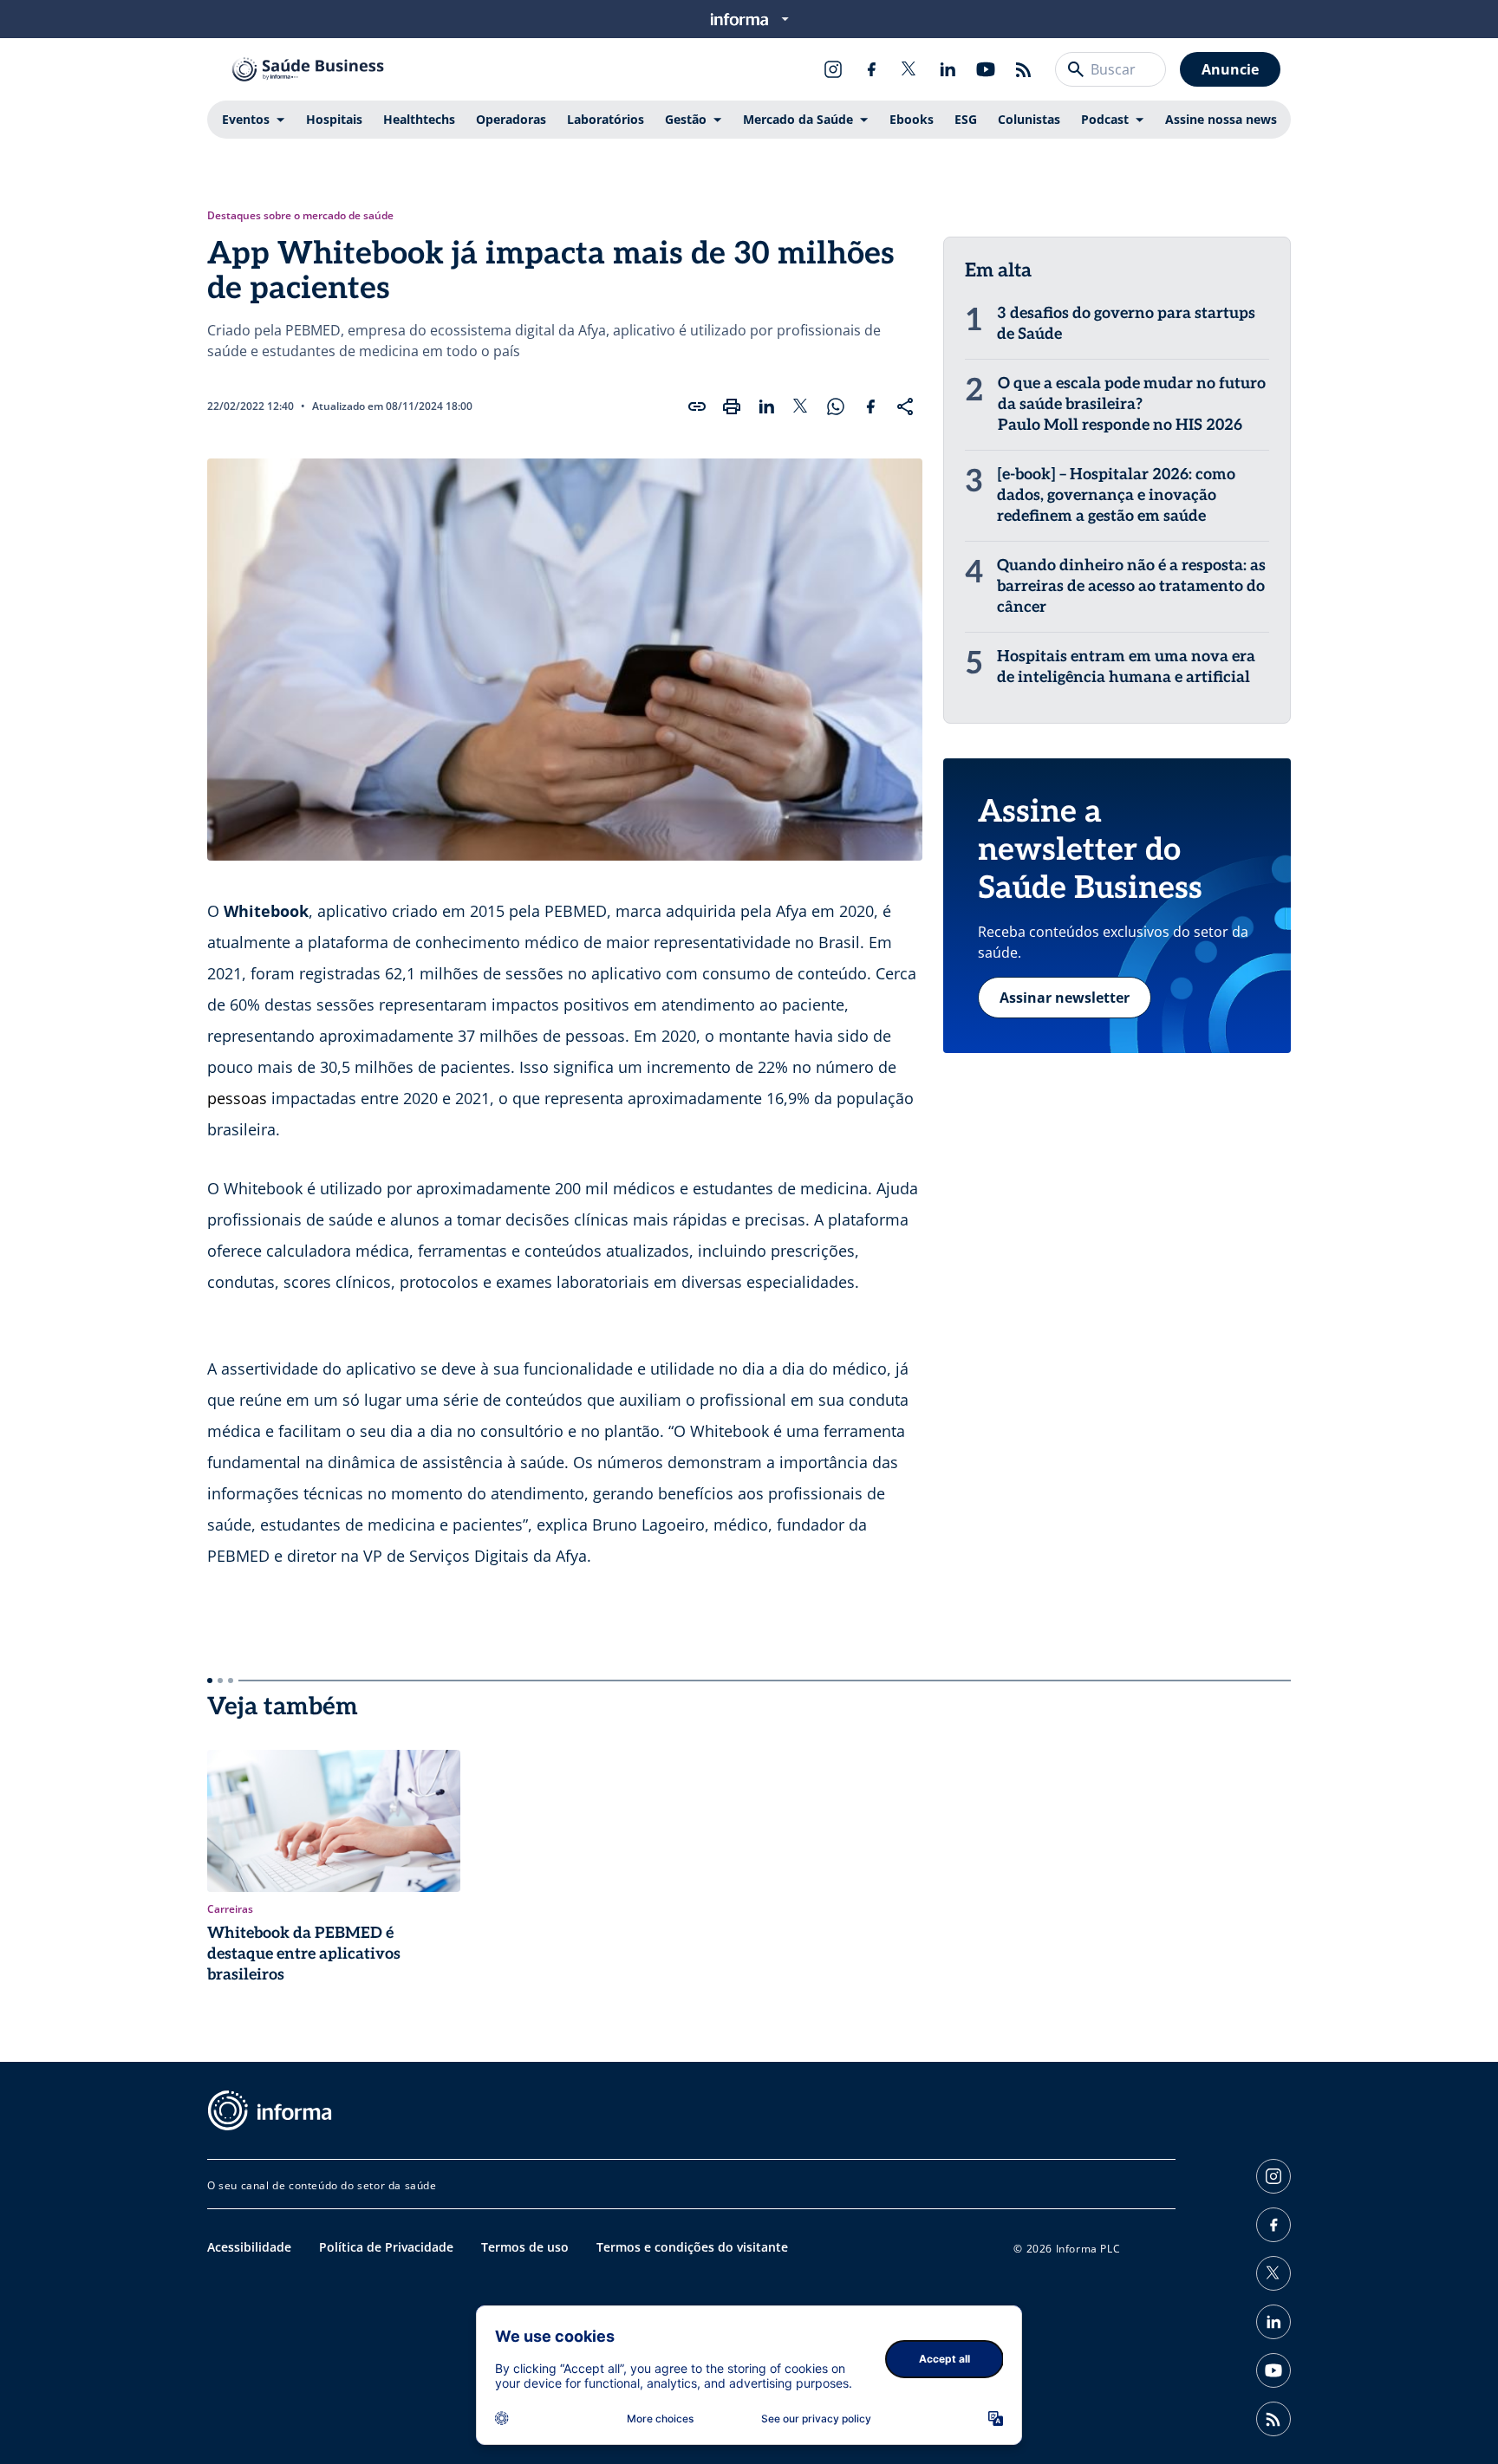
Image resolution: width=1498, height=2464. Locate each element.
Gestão (686, 119)
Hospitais (334, 119)
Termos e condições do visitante (692, 2247)
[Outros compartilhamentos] (905, 406)
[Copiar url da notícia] (697, 406)
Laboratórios (606, 119)
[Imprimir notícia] (732, 406)
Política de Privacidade (386, 2247)
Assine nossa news (1221, 119)
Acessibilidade (249, 2247)
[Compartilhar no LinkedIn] (766, 406)
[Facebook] (871, 69)
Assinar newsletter (1065, 998)
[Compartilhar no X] (801, 406)
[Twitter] (909, 69)
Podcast (1105, 119)
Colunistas (1029, 119)
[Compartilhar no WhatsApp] (836, 406)
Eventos (246, 119)
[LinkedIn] (948, 69)
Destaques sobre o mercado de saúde (300, 216)
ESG (966, 119)
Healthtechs (419, 119)
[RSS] (1024, 69)
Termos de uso (525, 2247)
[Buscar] (1076, 69)
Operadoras (511, 119)
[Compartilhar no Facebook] (870, 406)
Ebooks (912, 119)
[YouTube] (986, 69)
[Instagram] (833, 69)
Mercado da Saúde (798, 119)
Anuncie (1230, 69)
